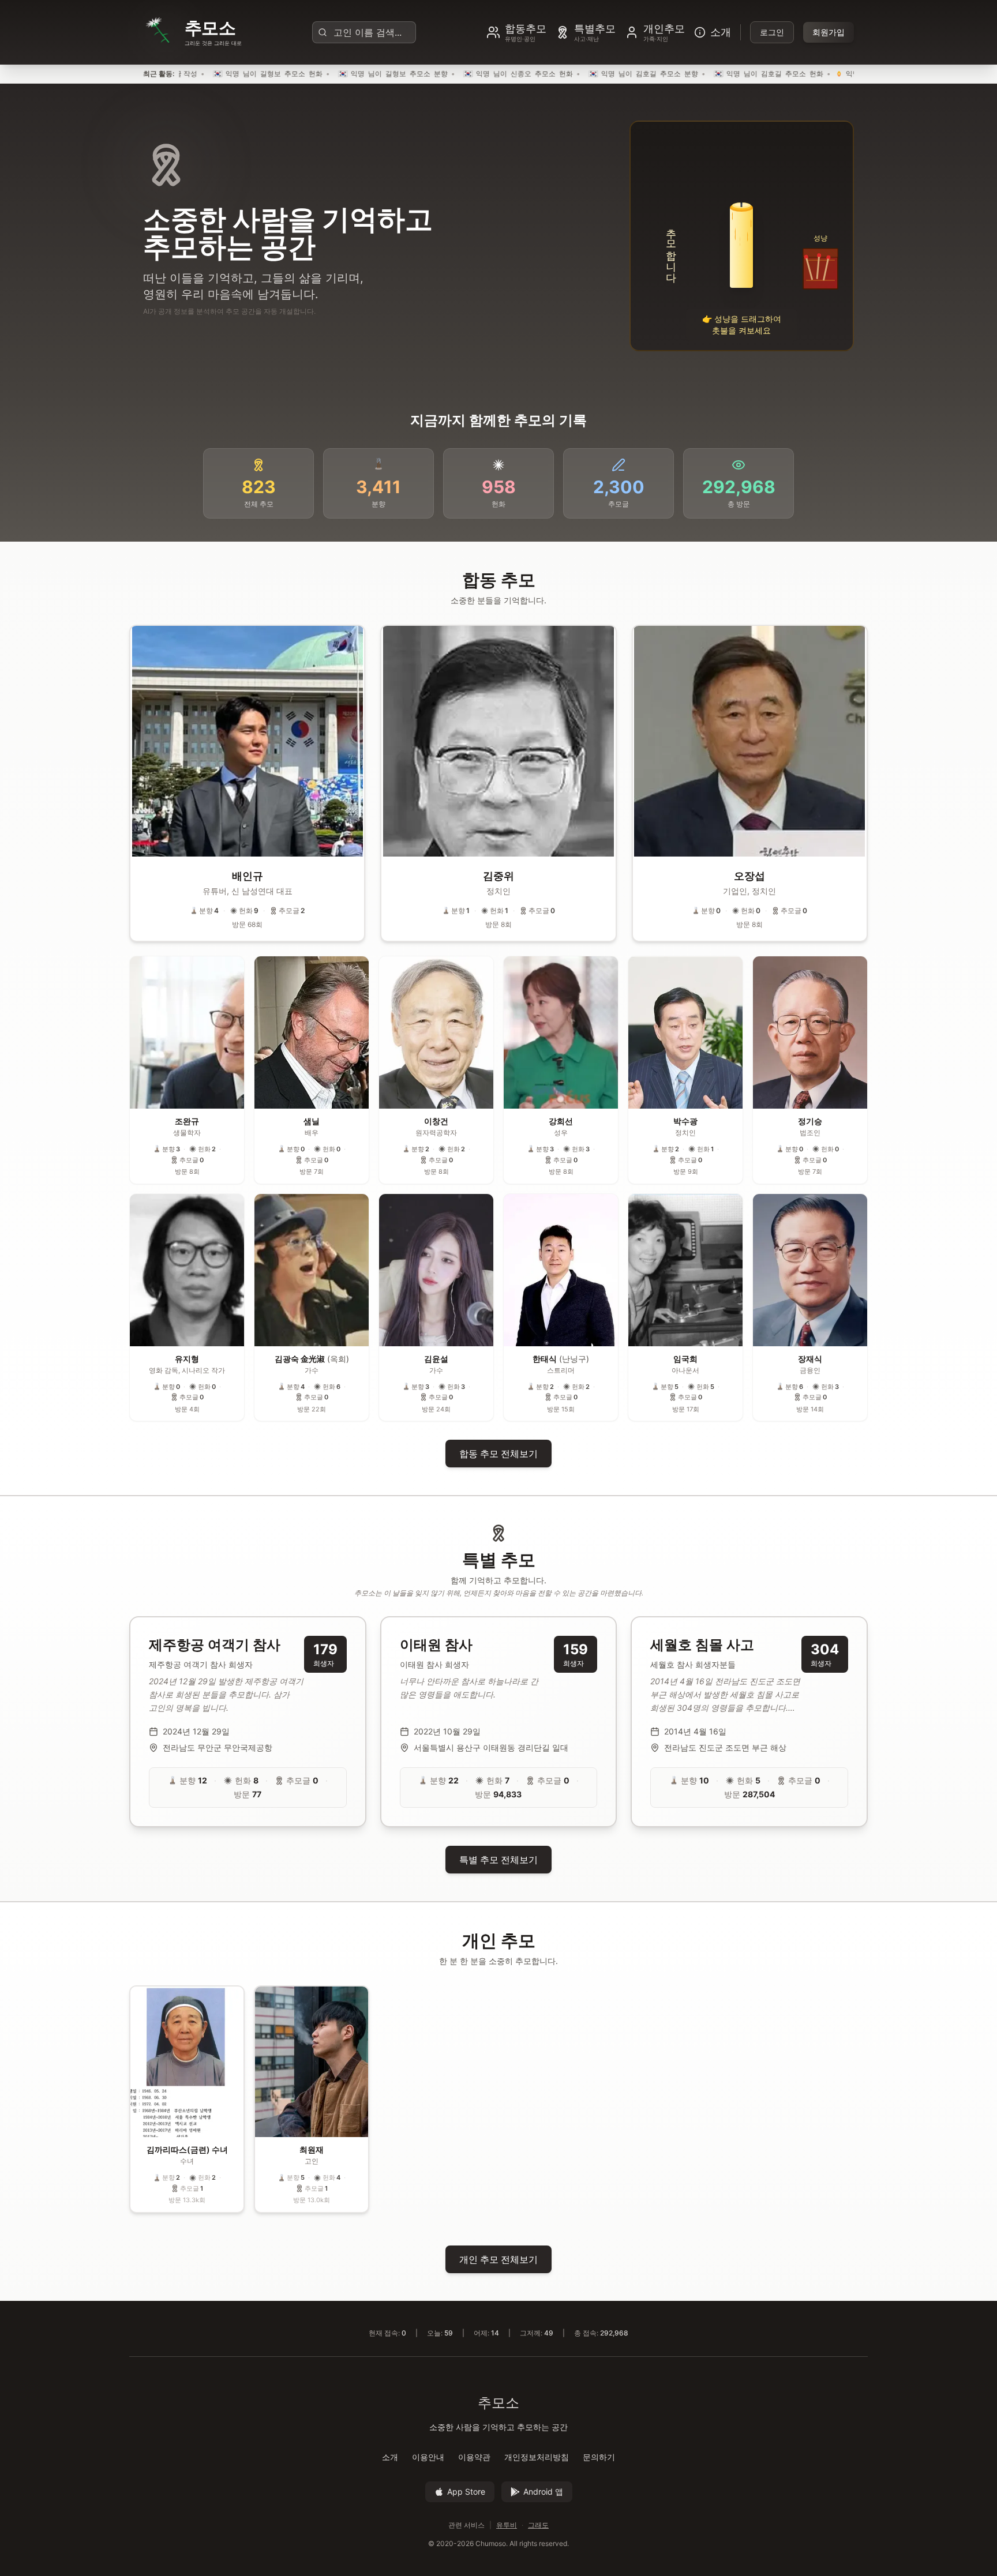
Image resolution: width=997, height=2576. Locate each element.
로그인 (772, 32)
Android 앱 (543, 2491)
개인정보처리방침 (537, 2457)
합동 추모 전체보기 (498, 1454)
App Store (466, 2491)
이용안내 (428, 2457)
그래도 (538, 2525)
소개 (390, 2457)
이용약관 (474, 2457)
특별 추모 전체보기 (498, 1860)
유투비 (507, 2525)
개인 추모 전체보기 (498, 2259)
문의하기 (599, 2457)
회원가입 (829, 32)
